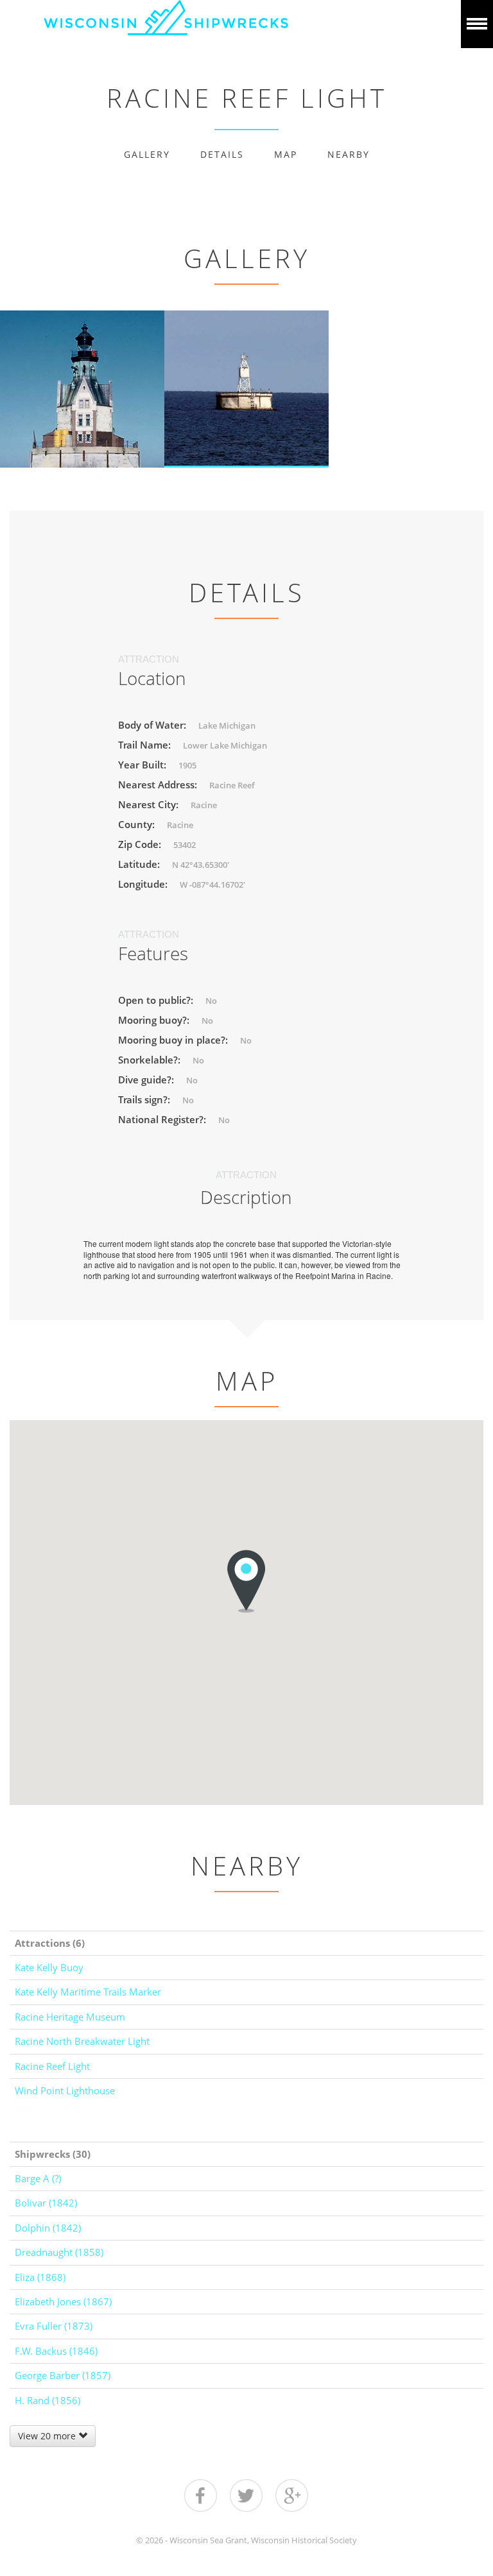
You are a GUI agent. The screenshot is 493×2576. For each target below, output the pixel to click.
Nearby (349, 154)
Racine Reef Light (52, 2066)
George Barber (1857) (63, 2375)
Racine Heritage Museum (70, 2017)
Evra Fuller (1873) (54, 2326)
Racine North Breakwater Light (82, 2041)
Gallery (147, 154)
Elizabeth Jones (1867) (63, 2301)
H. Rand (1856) (48, 2400)
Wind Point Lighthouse (65, 2090)
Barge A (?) (38, 2178)
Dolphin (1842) (48, 2228)
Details (222, 154)
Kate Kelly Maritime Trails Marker (88, 1992)
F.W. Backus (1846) (56, 2351)
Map (286, 154)
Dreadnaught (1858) (59, 2252)
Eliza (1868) (40, 2277)
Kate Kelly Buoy (49, 1967)
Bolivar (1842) (46, 2203)
